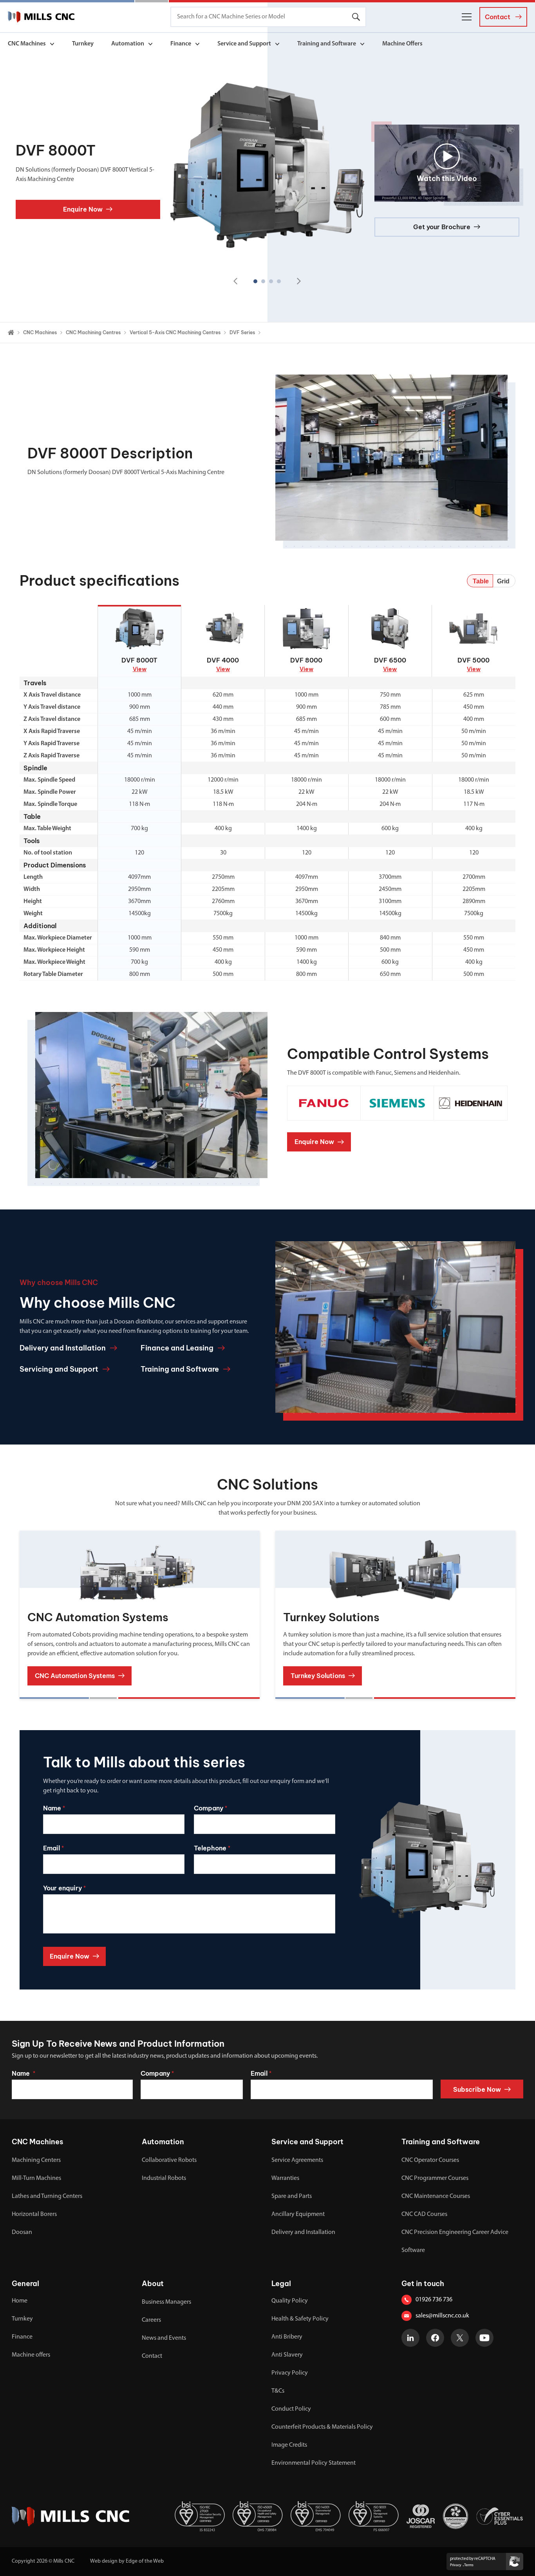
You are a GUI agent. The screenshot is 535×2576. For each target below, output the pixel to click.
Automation (128, 44)
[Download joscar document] (421, 2516)
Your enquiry (64, 1888)
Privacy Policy (290, 2373)
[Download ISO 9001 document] (374, 2516)
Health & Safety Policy (300, 2319)
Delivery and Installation (303, 2232)
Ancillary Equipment (298, 2214)
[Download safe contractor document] (455, 2516)
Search (356, 17)
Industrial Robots (164, 2178)
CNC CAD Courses (424, 2214)
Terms (469, 2565)
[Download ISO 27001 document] (200, 2516)
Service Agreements (297, 2160)
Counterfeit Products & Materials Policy (322, 2427)
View (140, 669)
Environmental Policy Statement (314, 2463)
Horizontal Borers (34, 2214)
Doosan (22, 2232)
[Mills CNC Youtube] (484, 2338)
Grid (503, 581)
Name (54, 1808)
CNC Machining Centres (93, 332)
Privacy (456, 2565)
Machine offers (31, 2355)
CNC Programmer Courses (435, 2178)
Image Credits (289, 2445)
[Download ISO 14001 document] (316, 2516)
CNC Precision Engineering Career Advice (455, 2232)
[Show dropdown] (52, 44)
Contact (152, 2356)
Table (481, 581)
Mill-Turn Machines (36, 2178)
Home (20, 2301)
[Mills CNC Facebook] (435, 2338)
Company (211, 1808)
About (153, 2284)
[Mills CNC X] (460, 2338)
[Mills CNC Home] (41, 17)
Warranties (285, 2178)
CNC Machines (27, 44)
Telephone (212, 1848)
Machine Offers (402, 44)
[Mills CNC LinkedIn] (410, 2338)
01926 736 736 (434, 2300)
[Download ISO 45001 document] (258, 2516)
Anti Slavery (287, 2355)
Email (53, 1848)
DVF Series (242, 332)
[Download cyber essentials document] (500, 2516)
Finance (181, 44)
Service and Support (244, 44)
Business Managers (166, 2302)
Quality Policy (290, 2301)
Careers (151, 2320)
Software (413, 2250)
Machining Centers (36, 2160)
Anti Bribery (287, 2337)
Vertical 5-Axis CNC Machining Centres (175, 332)
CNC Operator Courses (430, 2160)
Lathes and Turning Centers (47, 2196)
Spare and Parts (292, 2196)
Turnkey (83, 44)
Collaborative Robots (169, 2160)
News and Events (164, 2338)
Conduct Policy (291, 2409)
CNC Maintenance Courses (436, 2196)
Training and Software (327, 44)
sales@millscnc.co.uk (442, 2316)
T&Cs (278, 2391)
